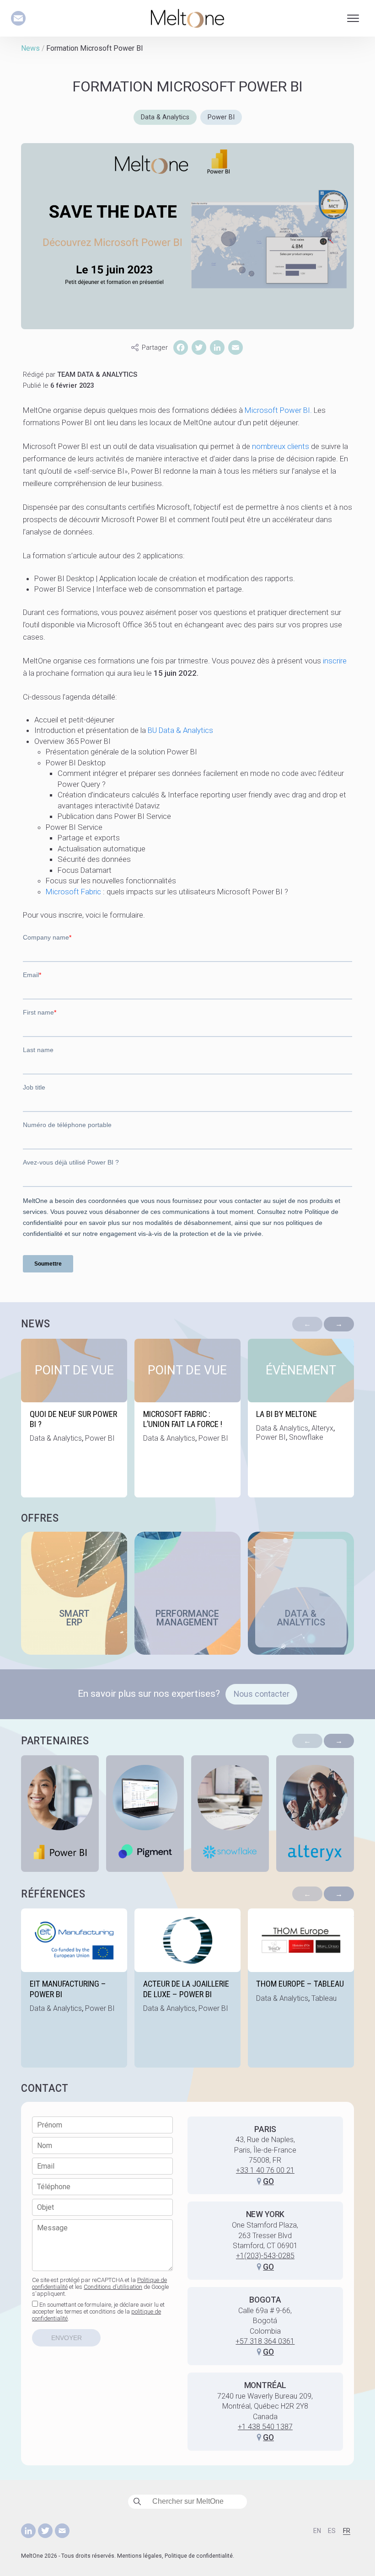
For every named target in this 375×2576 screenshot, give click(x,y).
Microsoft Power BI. (278, 410)
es (332, 2531)
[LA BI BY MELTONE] (301, 1418)
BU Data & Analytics (180, 730)
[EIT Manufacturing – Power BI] (74, 1988)
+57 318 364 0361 (265, 2341)
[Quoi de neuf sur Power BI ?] (74, 1418)
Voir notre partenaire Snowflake (230, 1814)
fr (347, 2531)
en (317, 2531)
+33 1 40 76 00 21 (265, 2170)
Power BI (221, 117)
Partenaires (55, 1741)
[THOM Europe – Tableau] (301, 1988)
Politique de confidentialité (199, 2556)
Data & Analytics (165, 117)
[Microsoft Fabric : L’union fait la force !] (187, 1418)
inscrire (335, 661)
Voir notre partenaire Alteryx (315, 1814)
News (30, 48)
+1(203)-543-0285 (265, 2256)
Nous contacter (262, 1694)
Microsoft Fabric (73, 892)
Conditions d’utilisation (113, 2287)
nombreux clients (281, 446)
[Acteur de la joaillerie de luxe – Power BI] (187, 1988)
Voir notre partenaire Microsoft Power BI (60, 1814)
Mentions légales (139, 2556)
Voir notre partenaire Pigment (145, 1814)
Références (53, 1894)
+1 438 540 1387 (265, 2427)
